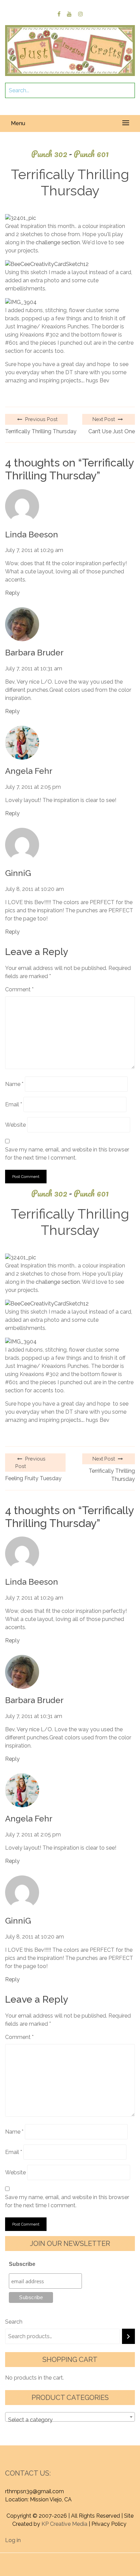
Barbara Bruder (34, 653)
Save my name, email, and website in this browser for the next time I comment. (67, 1154)
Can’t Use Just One (112, 431)
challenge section (58, 242)
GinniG (18, 873)
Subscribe (22, 2264)
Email (14, 1104)
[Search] (128, 2336)
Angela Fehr (29, 771)
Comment (19, 989)
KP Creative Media (64, 2524)
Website (15, 1125)
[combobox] (70, 2417)
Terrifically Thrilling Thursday (41, 431)
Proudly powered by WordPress (58, 2557)
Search (14, 2322)
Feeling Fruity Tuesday (33, 1478)
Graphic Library (87, 2565)
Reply (12, 593)
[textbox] (70, 2420)
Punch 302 (52, 154)
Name (14, 1084)
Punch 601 (91, 154)
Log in (13, 2540)
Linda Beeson (32, 535)
